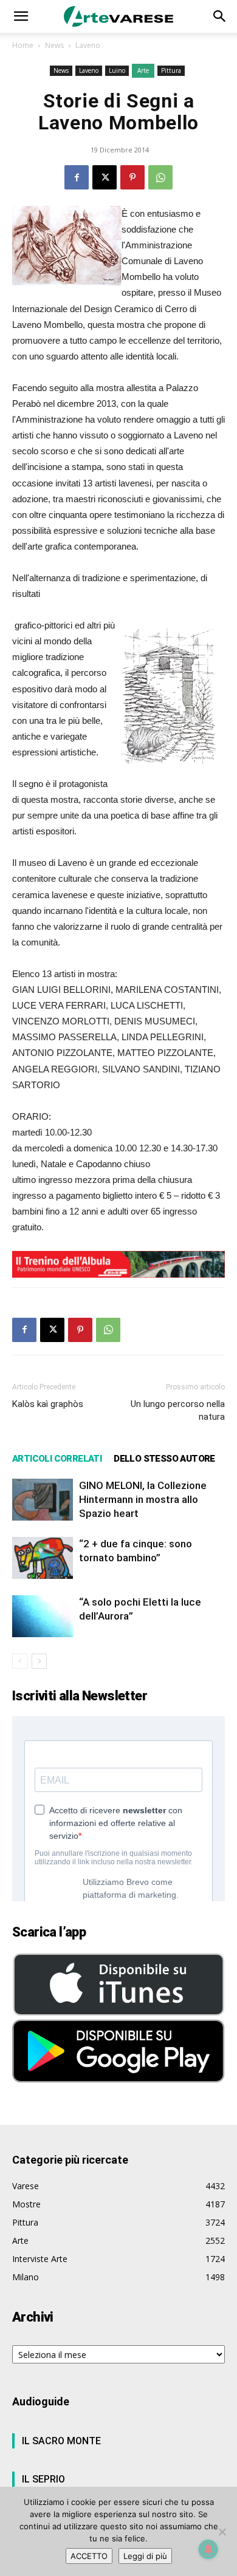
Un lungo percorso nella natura (178, 1410)
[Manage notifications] (208, 2549)
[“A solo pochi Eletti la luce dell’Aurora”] (43, 1616)
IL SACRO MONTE (61, 2441)
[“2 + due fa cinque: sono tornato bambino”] (43, 1558)
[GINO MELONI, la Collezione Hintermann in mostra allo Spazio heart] (43, 1500)
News (54, 45)
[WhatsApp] (160, 177)
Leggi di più (145, 2556)
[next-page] (39, 1661)
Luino (117, 70)
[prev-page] (20, 1661)
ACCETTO (89, 2556)
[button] (21, 16)
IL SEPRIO (43, 2479)
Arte (143, 70)
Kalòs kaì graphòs (48, 1404)
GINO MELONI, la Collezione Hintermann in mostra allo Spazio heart (143, 1499)
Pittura (171, 70)
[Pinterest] (132, 177)
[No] (222, 2532)
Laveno (88, 45)
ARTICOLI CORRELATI (57, 1459)
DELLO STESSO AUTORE (164, 1459)
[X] (105, 177)
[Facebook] (77, 177)
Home (23, 45)
